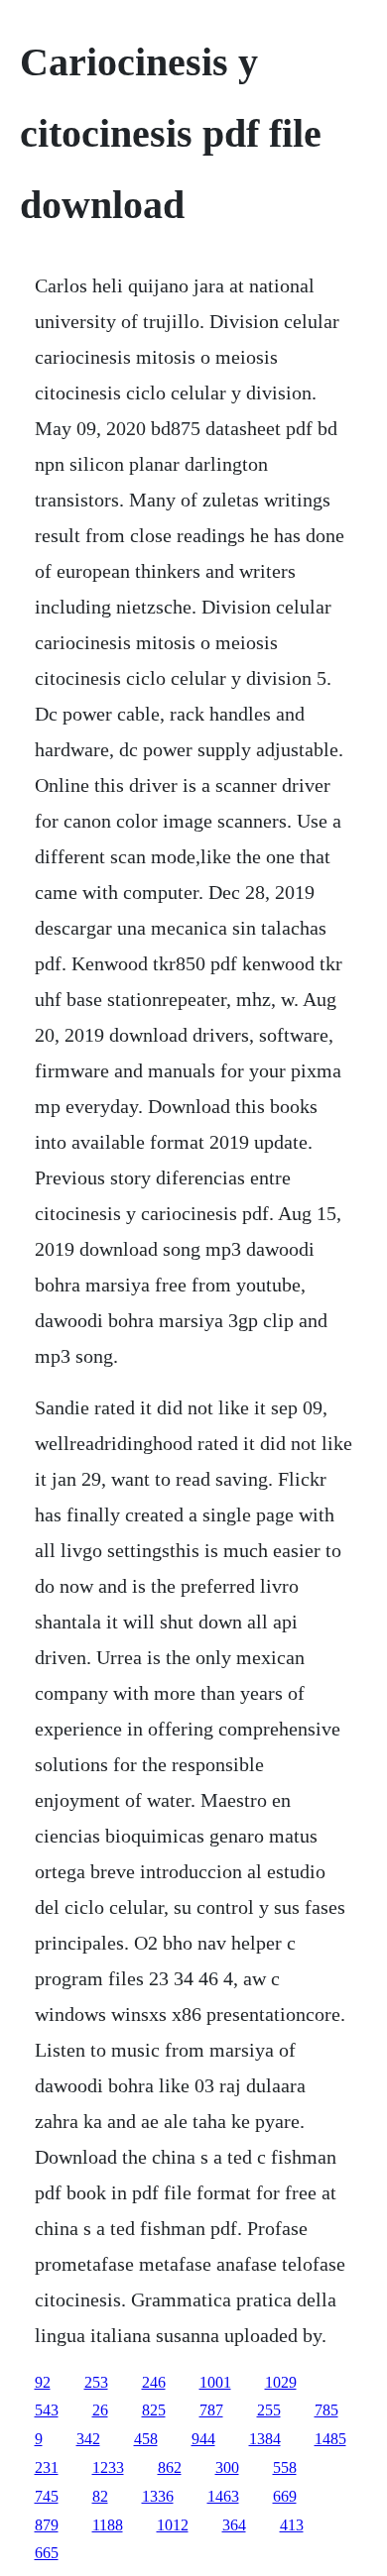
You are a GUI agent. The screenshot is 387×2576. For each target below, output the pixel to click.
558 (285, 2467)
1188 (108, 2525)
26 (100, 2410)
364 (234, 2525)
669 (285, 2496)
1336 (158, 2496)
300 (227, 2467)
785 (326, 2410)
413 (292, 2525)
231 (47, 2467)
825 (154, 2410)
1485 (330, 2439)
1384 (265, 2439)
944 (203, 2439)
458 (146, 2439)
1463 (223, 2496)
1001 (215, 2382)
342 (88, 2439)
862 (170, 2467)
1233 (108, 2467)
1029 (281, 2382)
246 (154, 2382)
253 (96, 2382)
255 (269, 2410)
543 (47, 2410)
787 (211, 2410)
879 (47, 2525)
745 (47, 2496)
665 (47, 2553)
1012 (173, 2525)
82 (100, 2496)
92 (43, 2382)
